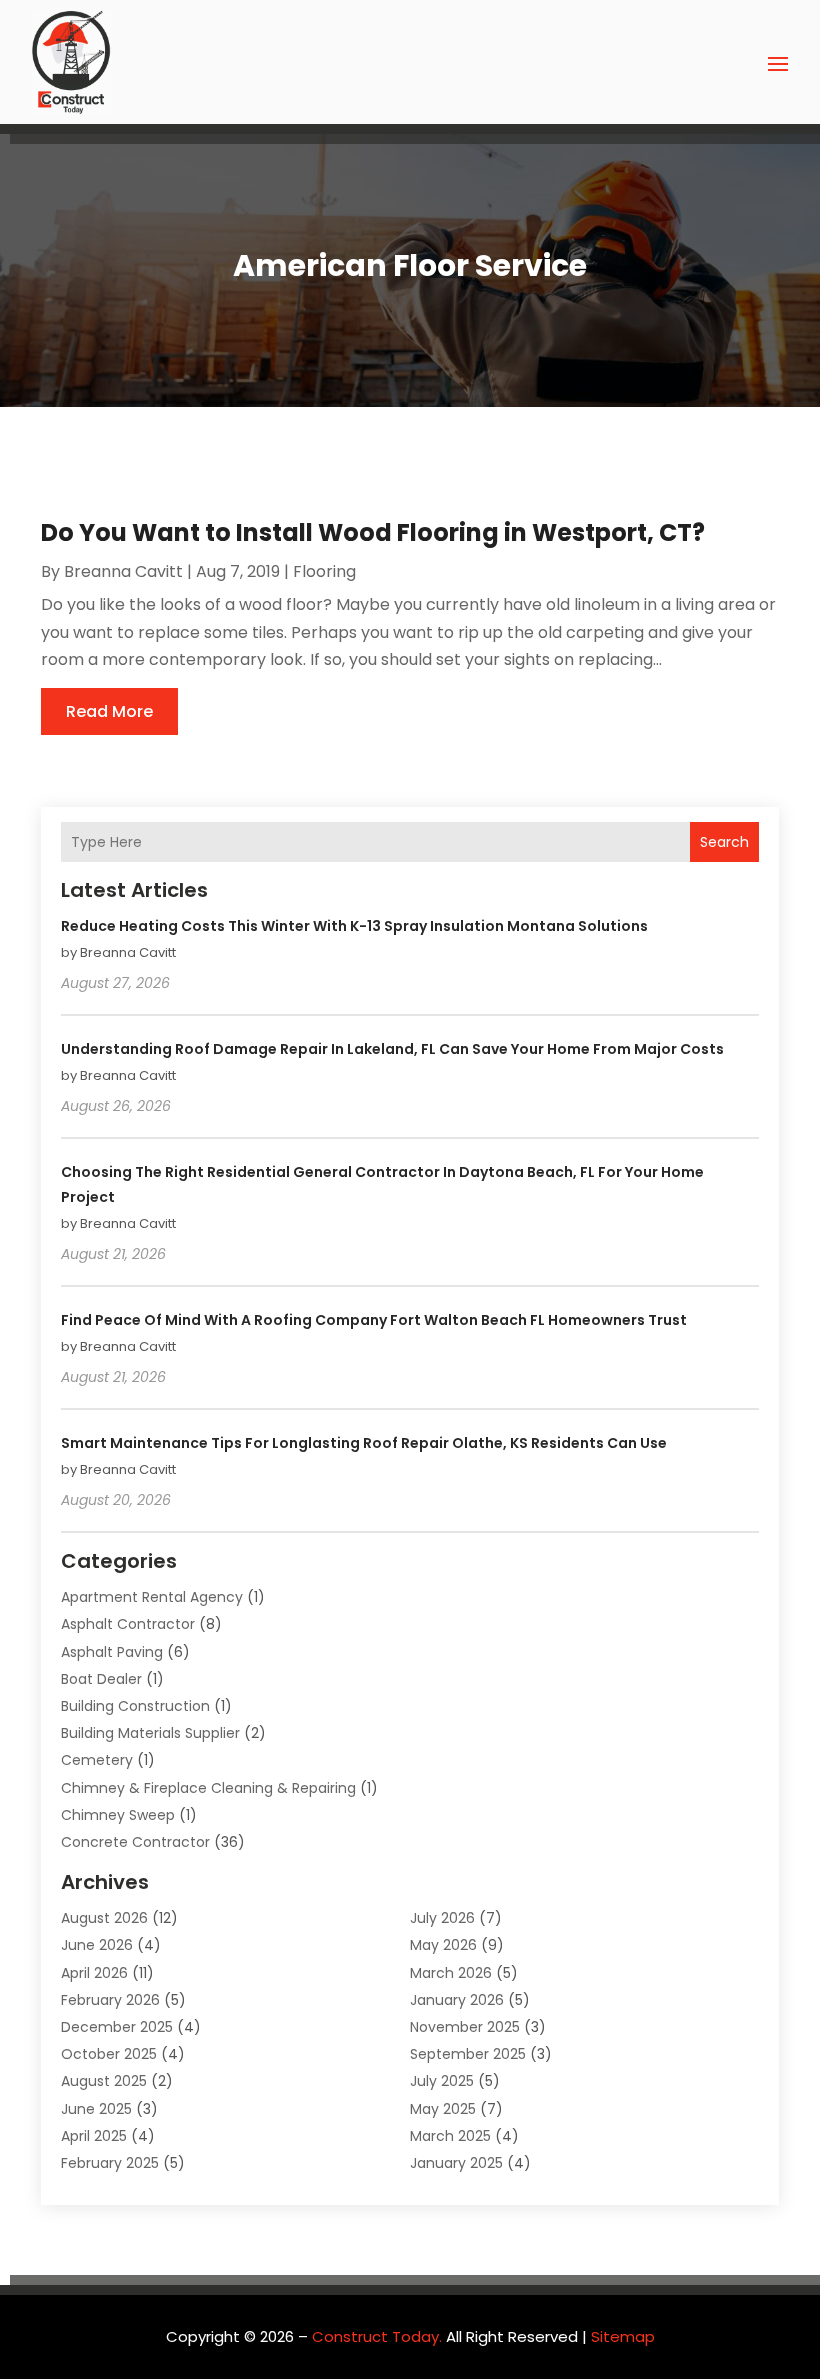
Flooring (324, 571)
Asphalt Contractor (128, 1624)
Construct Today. (377, 2336)
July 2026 (442, 1918)
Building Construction (135, 1706)
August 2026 (104, 1918)
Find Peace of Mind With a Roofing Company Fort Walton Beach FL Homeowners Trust (374, 1320)
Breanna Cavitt (123, 571)
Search (724, 842)
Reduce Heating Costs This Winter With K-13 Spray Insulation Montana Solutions (354, 926)
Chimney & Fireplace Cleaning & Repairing (208, 1788)
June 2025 (96, 2109)
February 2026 (110, 2000)
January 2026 (457, 2000)
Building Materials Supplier (150, 1733)
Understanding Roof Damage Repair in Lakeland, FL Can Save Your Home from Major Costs (392, 1049)
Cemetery (97, 1760)
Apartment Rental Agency (152, 1597)
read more (109, 711)
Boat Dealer (101, 1679)
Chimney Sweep (118, 1815)
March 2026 (451, 1973)
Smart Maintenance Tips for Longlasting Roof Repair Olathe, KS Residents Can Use (364, 1443)
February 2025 (110, 2163)
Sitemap (623, 2336)
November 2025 (465, 2027)
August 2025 (104, 2081)
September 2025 (468, 2054)
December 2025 (117, 2027)
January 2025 (456, 2163)
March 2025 (450, 2136)
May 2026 (443, 1945)
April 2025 (94, 2136)
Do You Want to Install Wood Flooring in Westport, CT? (373, 532)
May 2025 (443, 2109)
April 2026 (94, 1973)
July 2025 (442, 2081)
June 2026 (97, 1945)
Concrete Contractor (135, 1842)
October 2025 (109, 2054)
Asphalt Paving (112, 1652)
